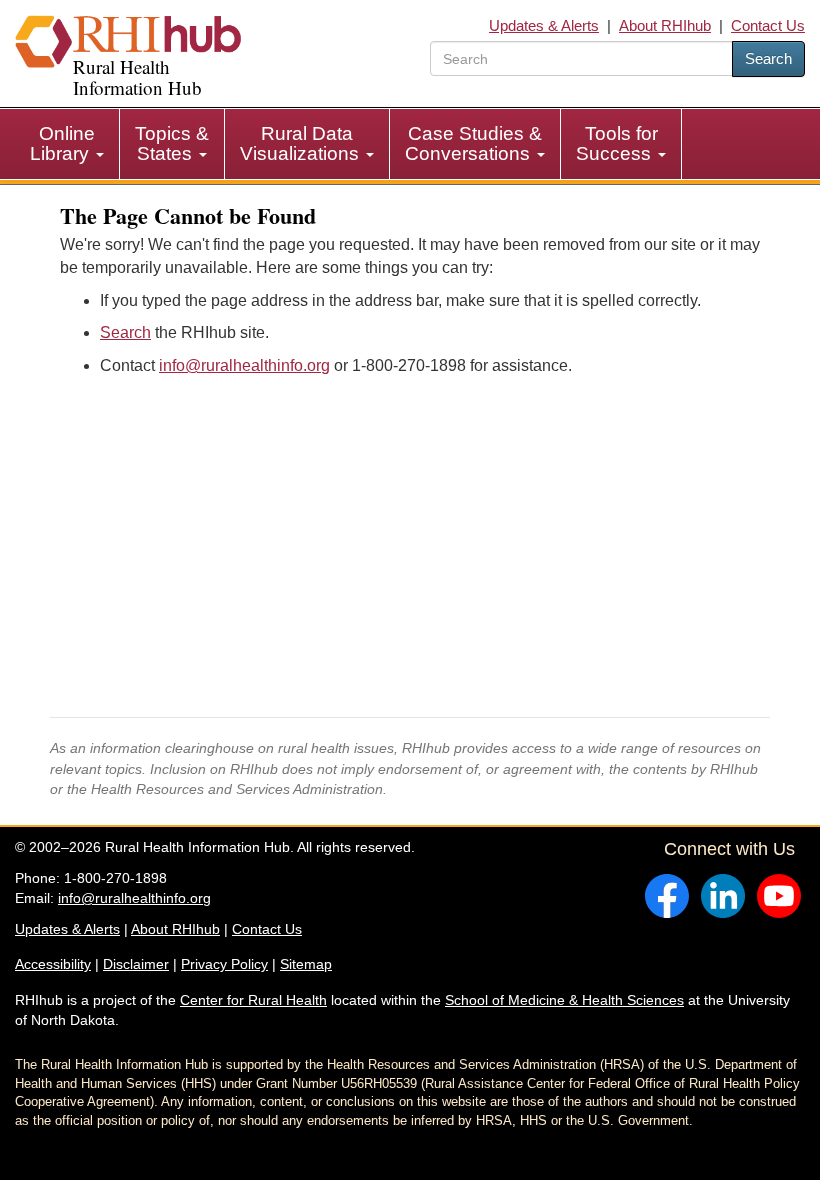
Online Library (62, 143)
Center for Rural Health (253, 1000)
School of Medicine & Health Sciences (564, 1000)
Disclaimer (136, 964)
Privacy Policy (224, 964)
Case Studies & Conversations (473, 143)
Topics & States (172, 143)
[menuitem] (67, 144)
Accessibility (53, 964)
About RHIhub (665, 25)
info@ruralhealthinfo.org (244, 365)
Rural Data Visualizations (302, 143)
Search (768, 58)
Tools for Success (617, 143)
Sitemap (306, 964)
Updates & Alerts (544, 25)
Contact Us (768, 25)
